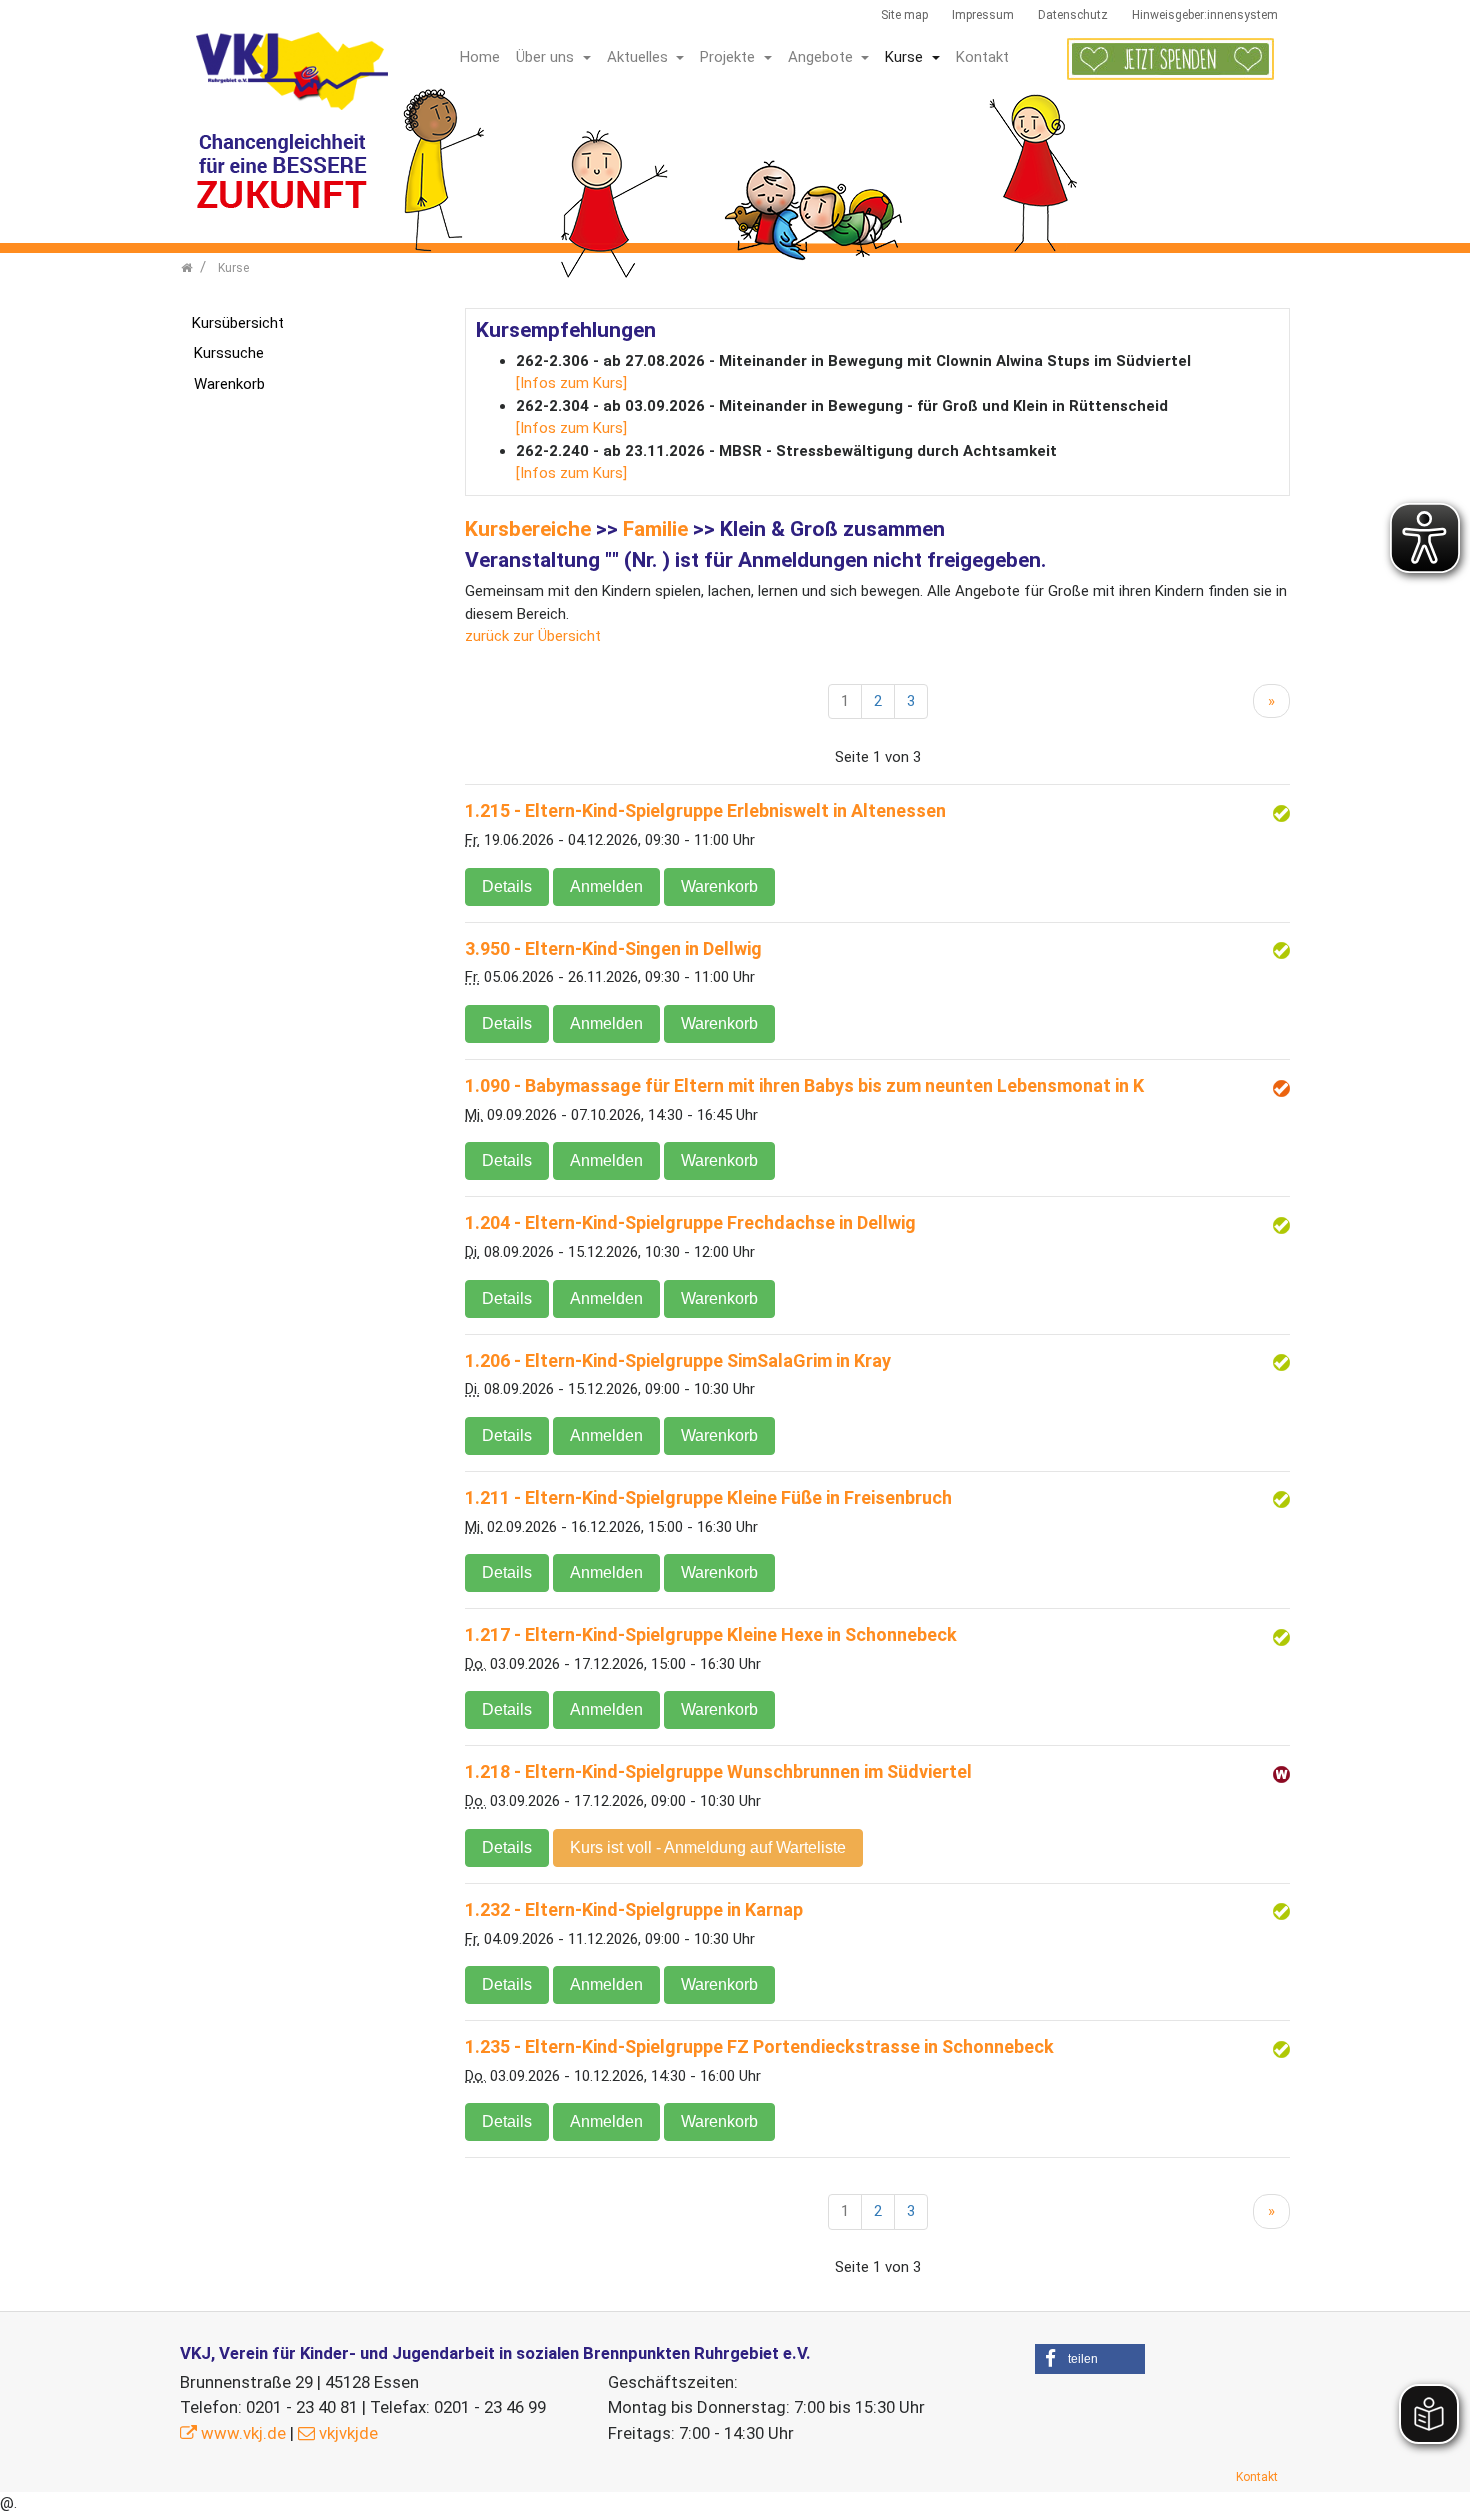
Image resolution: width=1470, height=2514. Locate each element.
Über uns (547, 57)
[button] (1090, 2359)
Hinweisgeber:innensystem (1205, 15)
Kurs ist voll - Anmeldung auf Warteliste (708, 1847)
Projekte (729, 57)
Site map (904, 15)
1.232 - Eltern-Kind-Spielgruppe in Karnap (634, 1909)
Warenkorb (719, 886)
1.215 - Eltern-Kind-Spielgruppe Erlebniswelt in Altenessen (705, 810)
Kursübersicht (238, 323)
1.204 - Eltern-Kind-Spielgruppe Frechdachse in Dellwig (690, 1222)
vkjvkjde (348, 2433)
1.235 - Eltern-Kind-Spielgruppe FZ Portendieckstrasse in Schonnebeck (759, 2046)
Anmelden (606, 886)
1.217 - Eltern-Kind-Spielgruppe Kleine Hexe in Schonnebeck (711, 1634)
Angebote (822, 57)
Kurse (906, 57)
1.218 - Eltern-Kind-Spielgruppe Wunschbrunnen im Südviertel (718, 1771)
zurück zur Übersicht (533, 636)
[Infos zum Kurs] (571, 383)
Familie (655, 529)
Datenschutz (1073, 15)
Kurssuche (229, 353)
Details (507, 886)
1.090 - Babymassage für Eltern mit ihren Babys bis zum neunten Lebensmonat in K (804, 1085)
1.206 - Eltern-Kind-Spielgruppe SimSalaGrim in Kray (678, 1360)
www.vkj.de (243, 2433)
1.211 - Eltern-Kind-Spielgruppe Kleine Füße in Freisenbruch (708, 1497)
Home (480, 57)
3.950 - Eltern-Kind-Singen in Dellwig (613, 948)
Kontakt (982, 57)
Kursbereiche (528, 529)
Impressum (983, 15)
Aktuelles (639, 57)
